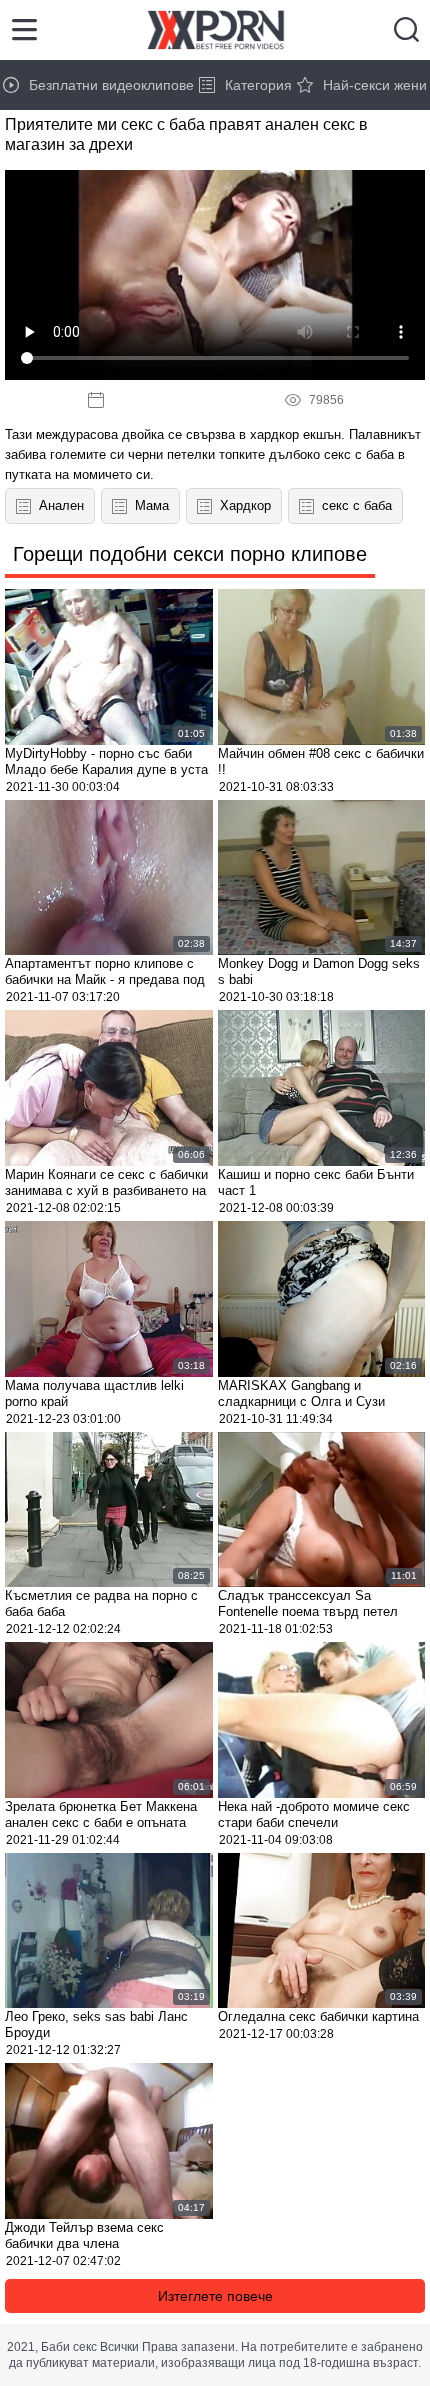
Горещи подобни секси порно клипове (190, 554)
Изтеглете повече (215, 2296)
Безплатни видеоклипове (111, 85)
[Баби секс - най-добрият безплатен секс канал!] (215, 30)
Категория (258, 85)
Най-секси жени (375, 85)
